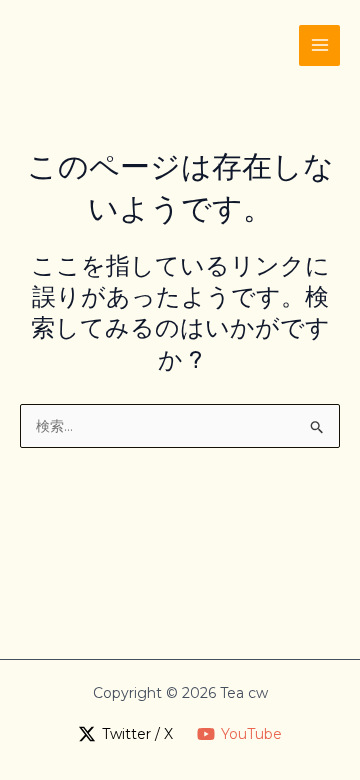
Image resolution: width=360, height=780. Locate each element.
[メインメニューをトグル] (319, 45)
